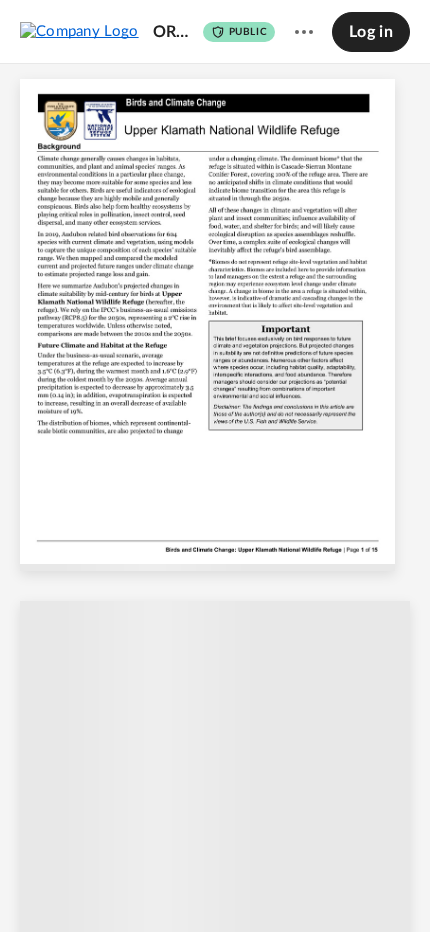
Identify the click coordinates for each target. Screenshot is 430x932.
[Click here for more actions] (304, 32)
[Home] (79, 31)
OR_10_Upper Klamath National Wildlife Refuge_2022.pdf (173, 32)
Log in (371, 32)
